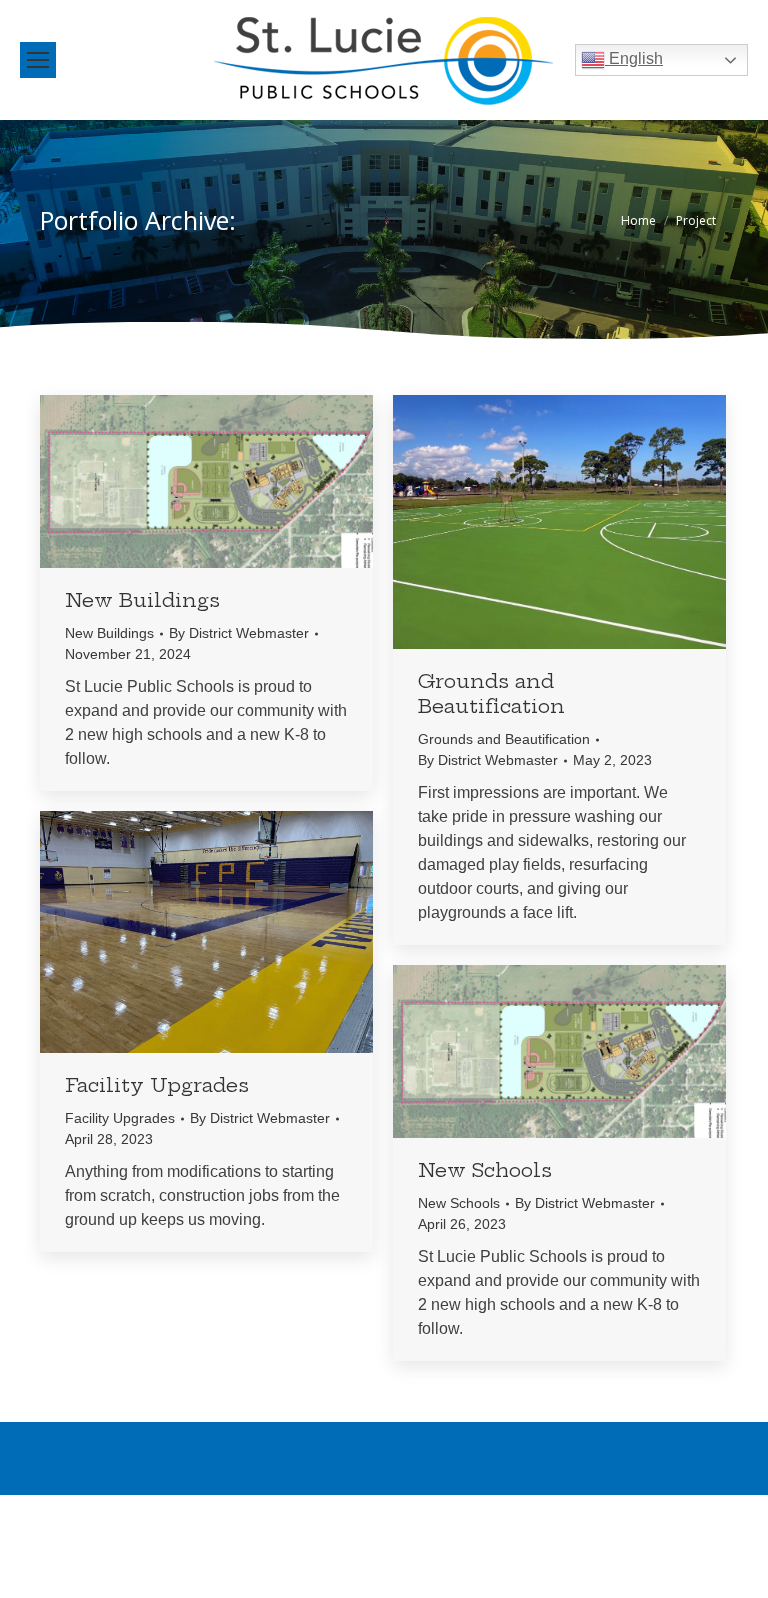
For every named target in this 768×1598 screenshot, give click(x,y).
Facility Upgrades (157, 1085)
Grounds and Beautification (491, 693)
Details (234, 482)
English (634, 58)
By (239, 633)
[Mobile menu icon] (38, 60)
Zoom (180, 482)
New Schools (485, 1170)
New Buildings (142, 600)
